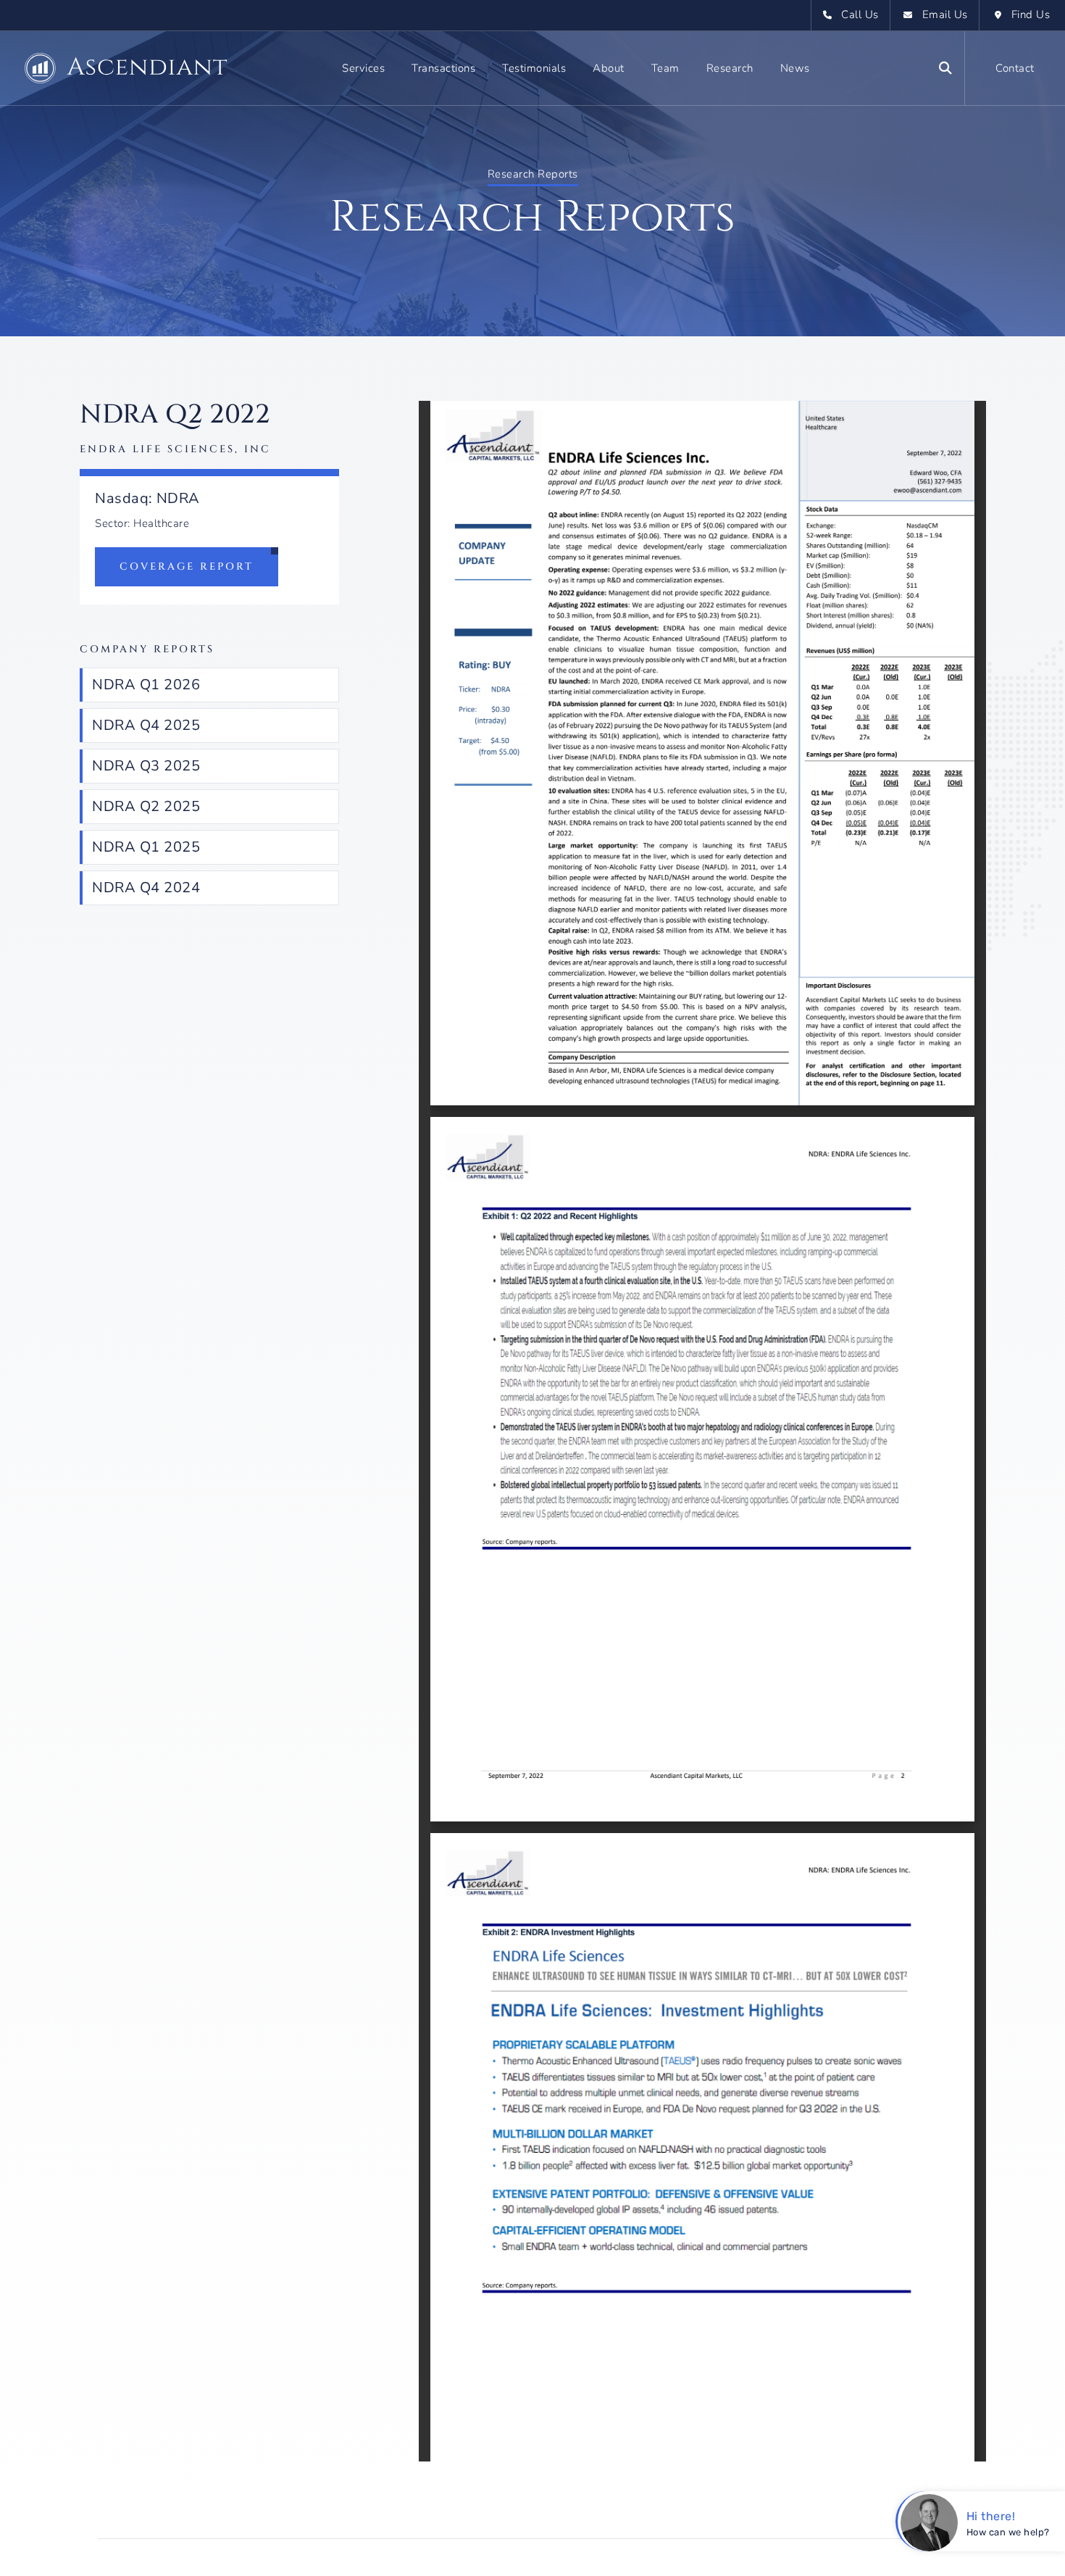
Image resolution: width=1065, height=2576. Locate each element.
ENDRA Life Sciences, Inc (175, 449)
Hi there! (991, 2516)
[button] (363, 68)
